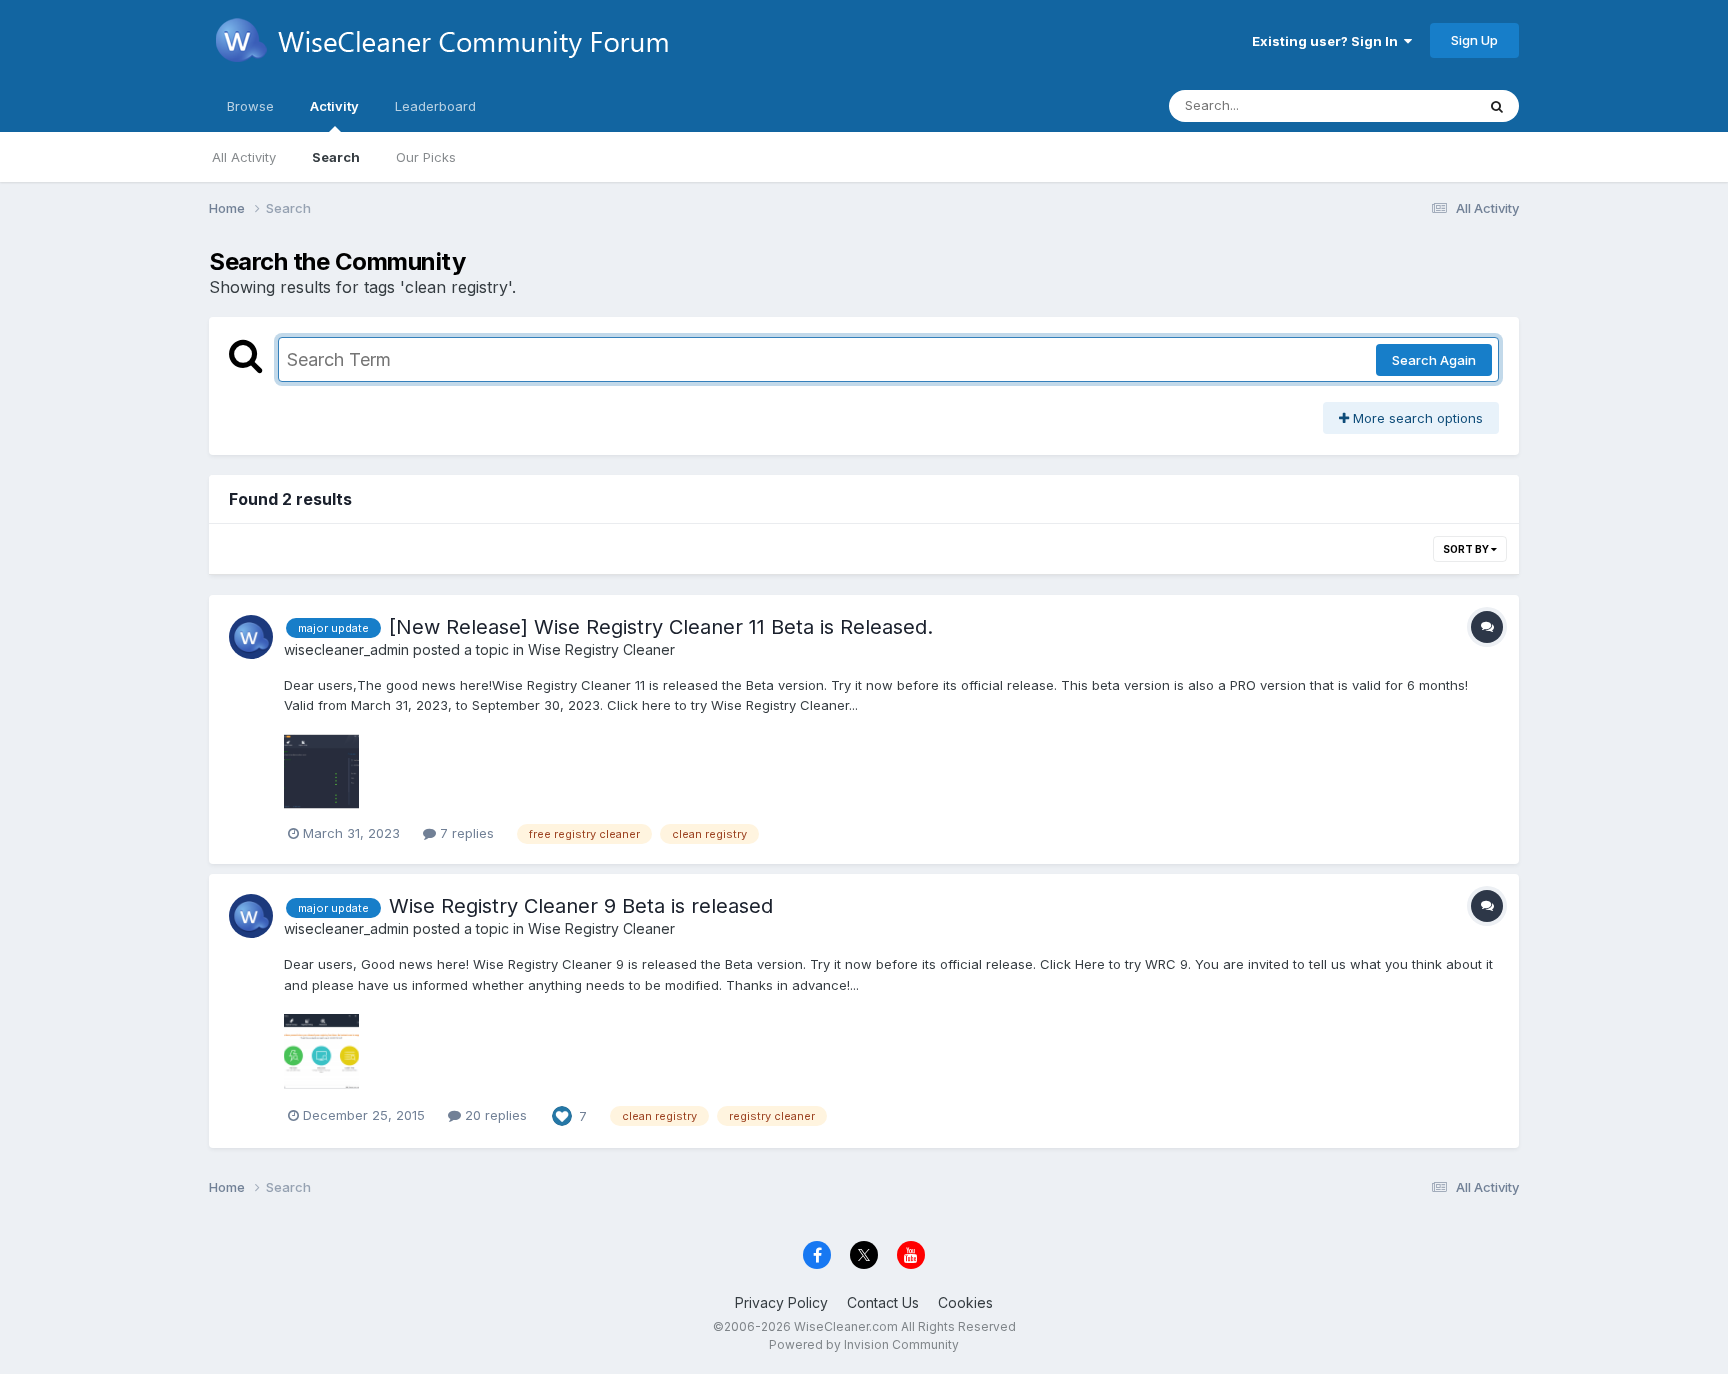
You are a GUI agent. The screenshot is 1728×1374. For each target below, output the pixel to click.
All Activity (244, 157)
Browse (250, 106)
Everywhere (1413, 105)
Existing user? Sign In (1328, 41)
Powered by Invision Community (864, 1344)
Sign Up (1474, 40)
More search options (1416, 418)
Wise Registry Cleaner (601, 649)
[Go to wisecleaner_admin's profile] (251, 637)
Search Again (1434, 360)
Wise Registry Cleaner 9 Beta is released (581, 906)
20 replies (494, 1115)
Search (336, 157)
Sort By (1467, 549)
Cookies (965, 1302)
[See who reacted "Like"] (562, 1114)
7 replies (465, 833)
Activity (334, 106)
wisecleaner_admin (346, 649)
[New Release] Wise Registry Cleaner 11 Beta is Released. (661, 627)
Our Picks (426, 157)
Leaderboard (435, 106)
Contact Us (883, 1302)
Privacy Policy (781, 1302)
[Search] (1497, 106)
